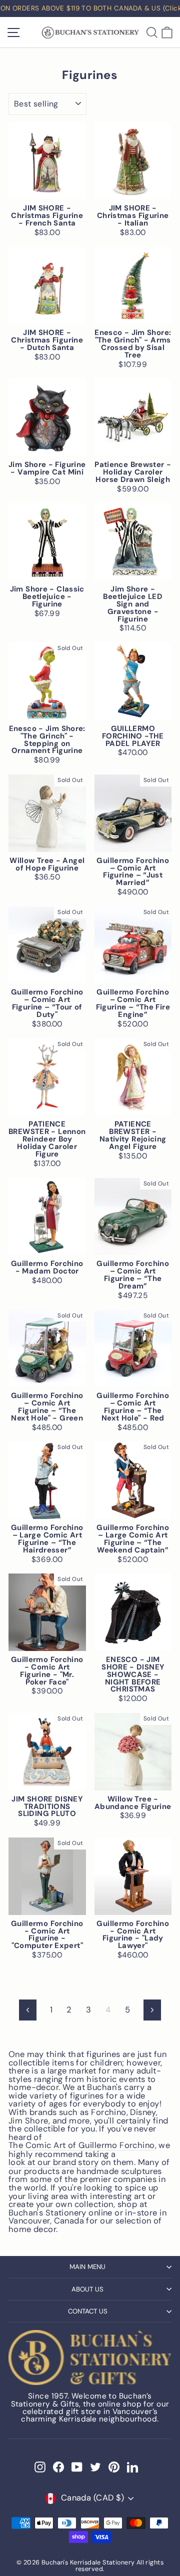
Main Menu (87, 2267)
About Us (87, 2289)
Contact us (88, 2311)
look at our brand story (54, 2163)
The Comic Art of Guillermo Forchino (82, 2146)
